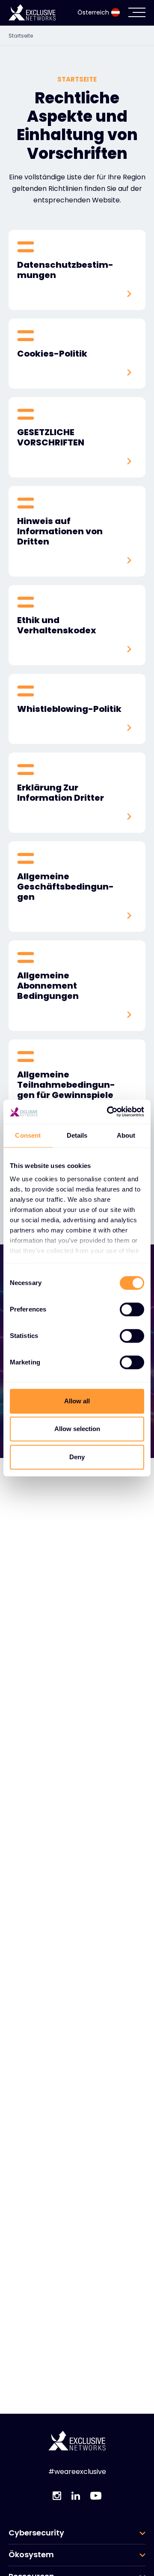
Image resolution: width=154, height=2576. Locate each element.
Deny (77, 1457)
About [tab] (126, 1135)
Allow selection (77, 1429)
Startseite (21, 36)
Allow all (77, 1401)
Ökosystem (31, 2555)
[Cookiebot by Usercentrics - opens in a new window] (109, 1112)
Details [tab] (77, 1135)
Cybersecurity (36, 2533)
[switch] (132, 1309)
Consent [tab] (28, 1135)
